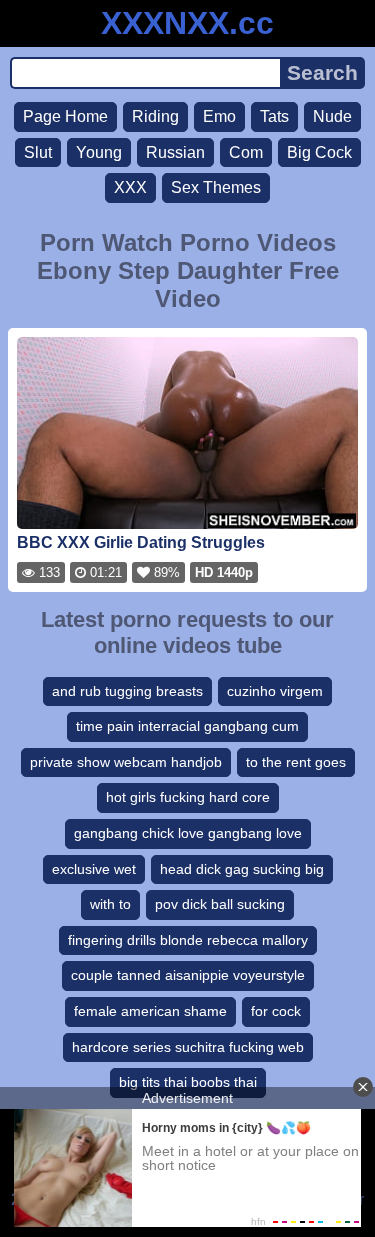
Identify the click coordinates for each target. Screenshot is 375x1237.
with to (110, 904)
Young (99, 152)
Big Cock (319, 152)
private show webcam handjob (126, 762)
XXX (130, 187)
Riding (155, 116)
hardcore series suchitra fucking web (188, 1047)
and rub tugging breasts (127, 691)
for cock (276, 1011)
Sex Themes (216, 187)
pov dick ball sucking (220, 904)
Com (246, 152)
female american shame (150, 1011)
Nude (332, 116)
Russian (175, 152)
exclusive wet (94, 869)
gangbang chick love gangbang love (188, 833)
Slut (38, 152)
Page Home (65, 116)
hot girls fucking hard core (188, 797)
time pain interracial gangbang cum (187, 726)
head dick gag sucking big (242, 869)
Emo (219, 116)
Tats (274, 116)
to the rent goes (296, 762)
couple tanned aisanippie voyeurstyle (188, 975)
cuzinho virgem (275, 691)
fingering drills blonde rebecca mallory (188, 940)
